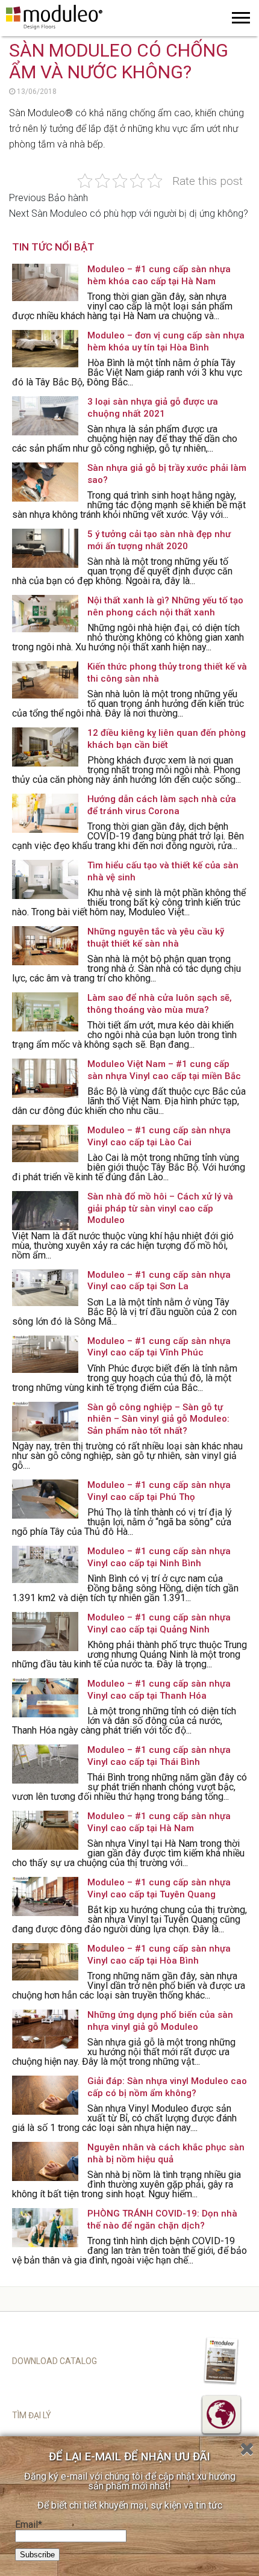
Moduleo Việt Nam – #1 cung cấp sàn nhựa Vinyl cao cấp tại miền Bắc (164, 1070)
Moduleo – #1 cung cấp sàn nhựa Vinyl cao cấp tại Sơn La (159, 1281)
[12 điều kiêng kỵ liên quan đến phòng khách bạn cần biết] (45, 747)
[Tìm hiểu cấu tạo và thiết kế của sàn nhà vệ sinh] (45, 879)
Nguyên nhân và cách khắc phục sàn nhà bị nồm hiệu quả (166, 2153)
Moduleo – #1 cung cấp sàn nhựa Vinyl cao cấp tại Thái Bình (159, 1756)
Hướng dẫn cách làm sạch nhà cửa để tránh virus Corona (162, 805)
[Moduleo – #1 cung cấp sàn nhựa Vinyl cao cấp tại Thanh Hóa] (45, 1698)
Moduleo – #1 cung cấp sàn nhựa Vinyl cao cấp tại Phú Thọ (159, 1491)
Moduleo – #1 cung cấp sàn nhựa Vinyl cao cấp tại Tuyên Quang (159, 1888)
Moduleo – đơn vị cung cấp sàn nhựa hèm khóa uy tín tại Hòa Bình (166, 341)
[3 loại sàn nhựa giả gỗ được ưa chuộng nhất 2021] (45, 416)
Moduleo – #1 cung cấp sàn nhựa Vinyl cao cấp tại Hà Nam (159, 1822)
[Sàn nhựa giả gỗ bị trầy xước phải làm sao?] (45, 482)
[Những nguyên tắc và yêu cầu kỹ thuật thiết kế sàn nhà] (45, 946)
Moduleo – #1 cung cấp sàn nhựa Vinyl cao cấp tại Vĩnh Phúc (159, 1347)
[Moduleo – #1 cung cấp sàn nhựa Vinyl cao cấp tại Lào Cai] (45, 1144)
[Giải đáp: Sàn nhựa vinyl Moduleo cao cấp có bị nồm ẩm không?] (45, 2095)
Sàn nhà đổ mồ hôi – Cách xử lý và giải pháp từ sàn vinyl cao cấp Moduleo (160, 1208)
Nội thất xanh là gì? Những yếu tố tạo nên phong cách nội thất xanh (165, 606)
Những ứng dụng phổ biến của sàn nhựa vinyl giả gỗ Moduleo (160, 2021)
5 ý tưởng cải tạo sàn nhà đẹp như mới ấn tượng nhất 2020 (159, 540)
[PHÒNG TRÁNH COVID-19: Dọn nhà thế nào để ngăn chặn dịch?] (45, 2228)
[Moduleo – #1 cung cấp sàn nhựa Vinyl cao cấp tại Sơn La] (45, 1289)
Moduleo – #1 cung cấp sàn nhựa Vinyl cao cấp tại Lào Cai (159, 1136)
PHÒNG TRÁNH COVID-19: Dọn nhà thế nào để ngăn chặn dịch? (162, 2220)
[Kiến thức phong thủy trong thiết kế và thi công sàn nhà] (45, 681)
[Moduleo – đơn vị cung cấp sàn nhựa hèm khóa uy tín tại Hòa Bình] (45, 350)
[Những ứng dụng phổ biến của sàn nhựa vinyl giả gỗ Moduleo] (45, 2029)
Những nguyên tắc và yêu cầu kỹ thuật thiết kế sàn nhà (156, 938)
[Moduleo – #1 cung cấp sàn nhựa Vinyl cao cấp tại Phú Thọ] (45, 1499)
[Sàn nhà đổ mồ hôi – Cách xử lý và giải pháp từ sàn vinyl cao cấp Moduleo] (45, 1211)
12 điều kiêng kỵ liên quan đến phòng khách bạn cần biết (167, 739)
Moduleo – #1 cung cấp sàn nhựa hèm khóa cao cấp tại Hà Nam (159, 275)
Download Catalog (55, 2361)
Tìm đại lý (32, 2415)
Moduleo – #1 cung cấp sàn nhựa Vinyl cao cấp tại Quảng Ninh (159, 1623)
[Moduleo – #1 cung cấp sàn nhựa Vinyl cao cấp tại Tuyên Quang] (45, 1896)
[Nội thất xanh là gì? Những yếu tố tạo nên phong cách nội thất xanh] (45, 614)
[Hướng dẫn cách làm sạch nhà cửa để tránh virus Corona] (45, 813)
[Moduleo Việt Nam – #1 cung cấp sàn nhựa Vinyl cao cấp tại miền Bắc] (45, 1078)
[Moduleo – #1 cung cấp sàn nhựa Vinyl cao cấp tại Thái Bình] (45, 1764)
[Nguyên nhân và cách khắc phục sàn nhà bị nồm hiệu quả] (45, 2161)
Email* (29, 2525)
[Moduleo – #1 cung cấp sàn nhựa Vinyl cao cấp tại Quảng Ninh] (45, 1632)
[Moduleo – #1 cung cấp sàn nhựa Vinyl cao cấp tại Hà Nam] (45, 1830)
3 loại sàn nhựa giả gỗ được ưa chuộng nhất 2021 (153, 408)
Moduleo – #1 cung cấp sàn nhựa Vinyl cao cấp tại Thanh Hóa (159, 1690)
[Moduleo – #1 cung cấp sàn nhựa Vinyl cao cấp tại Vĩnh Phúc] (45, 1355)
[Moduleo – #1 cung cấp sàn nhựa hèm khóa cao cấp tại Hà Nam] (45, 283)
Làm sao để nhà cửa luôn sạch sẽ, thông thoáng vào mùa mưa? (160, 1004)
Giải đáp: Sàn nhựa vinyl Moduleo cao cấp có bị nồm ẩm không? (167, 2087)
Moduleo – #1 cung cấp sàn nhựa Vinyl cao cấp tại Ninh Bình (159, 1557)
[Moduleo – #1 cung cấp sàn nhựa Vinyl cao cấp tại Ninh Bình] (45, 1565)
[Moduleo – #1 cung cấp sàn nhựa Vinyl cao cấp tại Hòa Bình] (45, 1963)
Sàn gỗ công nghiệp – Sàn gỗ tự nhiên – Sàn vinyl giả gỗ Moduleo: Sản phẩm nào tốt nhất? (158, 1419)
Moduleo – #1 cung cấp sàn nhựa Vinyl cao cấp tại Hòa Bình (159, 1955)
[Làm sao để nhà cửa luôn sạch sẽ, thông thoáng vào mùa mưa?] (45, 1012)
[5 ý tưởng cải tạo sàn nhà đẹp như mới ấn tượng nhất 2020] (45, 548)
